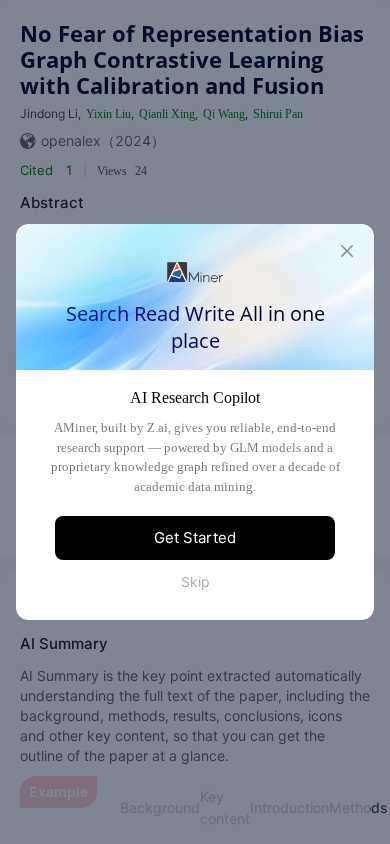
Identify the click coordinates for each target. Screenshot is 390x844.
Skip (195, 581)
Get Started (195, 537)
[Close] (347, 251)
